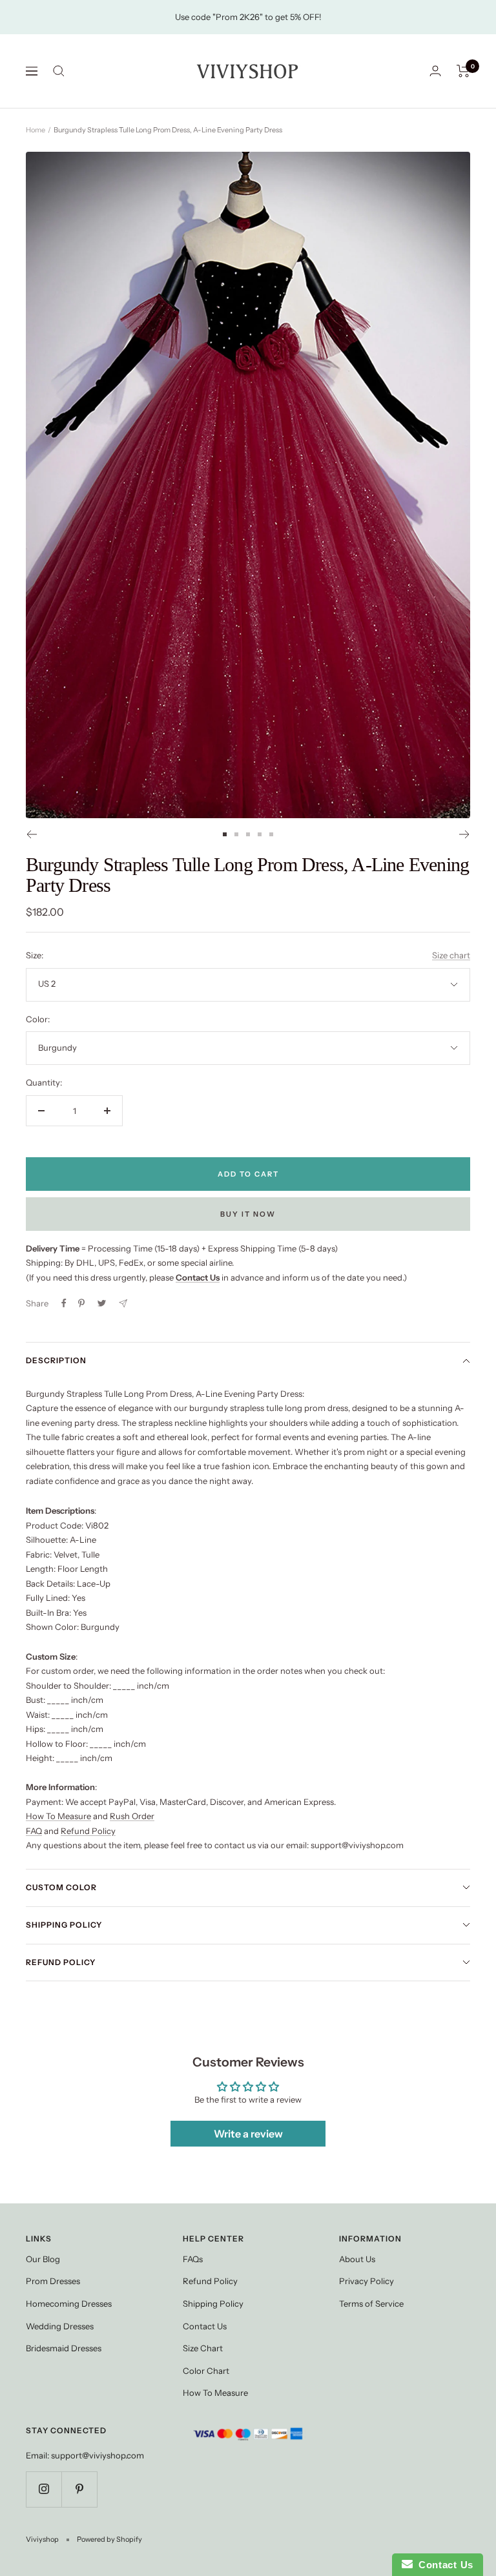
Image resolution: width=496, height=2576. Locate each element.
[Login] (435, 71)
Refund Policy (88, 1831)
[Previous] (31, 834)
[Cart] (463, 71)
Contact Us (205, 2326)
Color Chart (206, 2371)
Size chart (451, 955)
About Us (357, 2259)
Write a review (248, 2134)
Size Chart (203, 2348)
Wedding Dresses (60, 2326)
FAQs (193, 2259)
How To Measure (58, 1816)
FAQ (34, 1831)
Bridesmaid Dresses (64, 2348)
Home (36, 130)
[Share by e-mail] (123, 1303)
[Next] (465, 834)
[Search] (59, 71)
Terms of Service (371, 2303)
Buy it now (248, 1214)
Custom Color (61, 1887)
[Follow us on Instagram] (44, 2489)
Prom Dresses (53, 2281)
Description (56, 1360)
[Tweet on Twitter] (102, 1303)
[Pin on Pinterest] (81, 1303)
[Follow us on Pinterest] (79, 2489)
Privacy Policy (367, 2281)
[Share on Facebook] (64, 1303)
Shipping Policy (64, 1925)
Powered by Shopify (109, 2539)
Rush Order (132, 1816)
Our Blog (43, 2259)
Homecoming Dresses (69, 2303)
